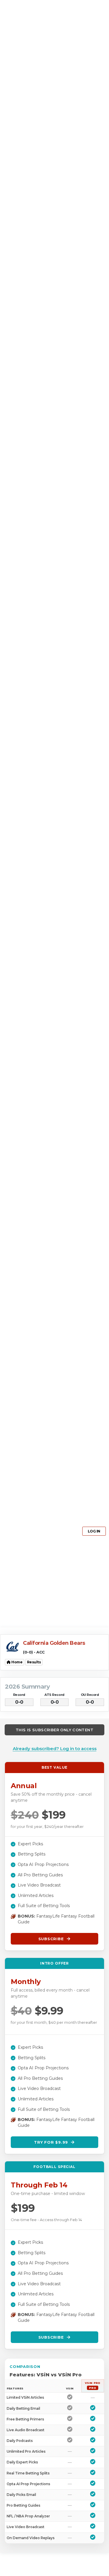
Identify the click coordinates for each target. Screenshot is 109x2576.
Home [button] (17, 1662)
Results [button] (34, 1662)
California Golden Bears (54, 1643)
